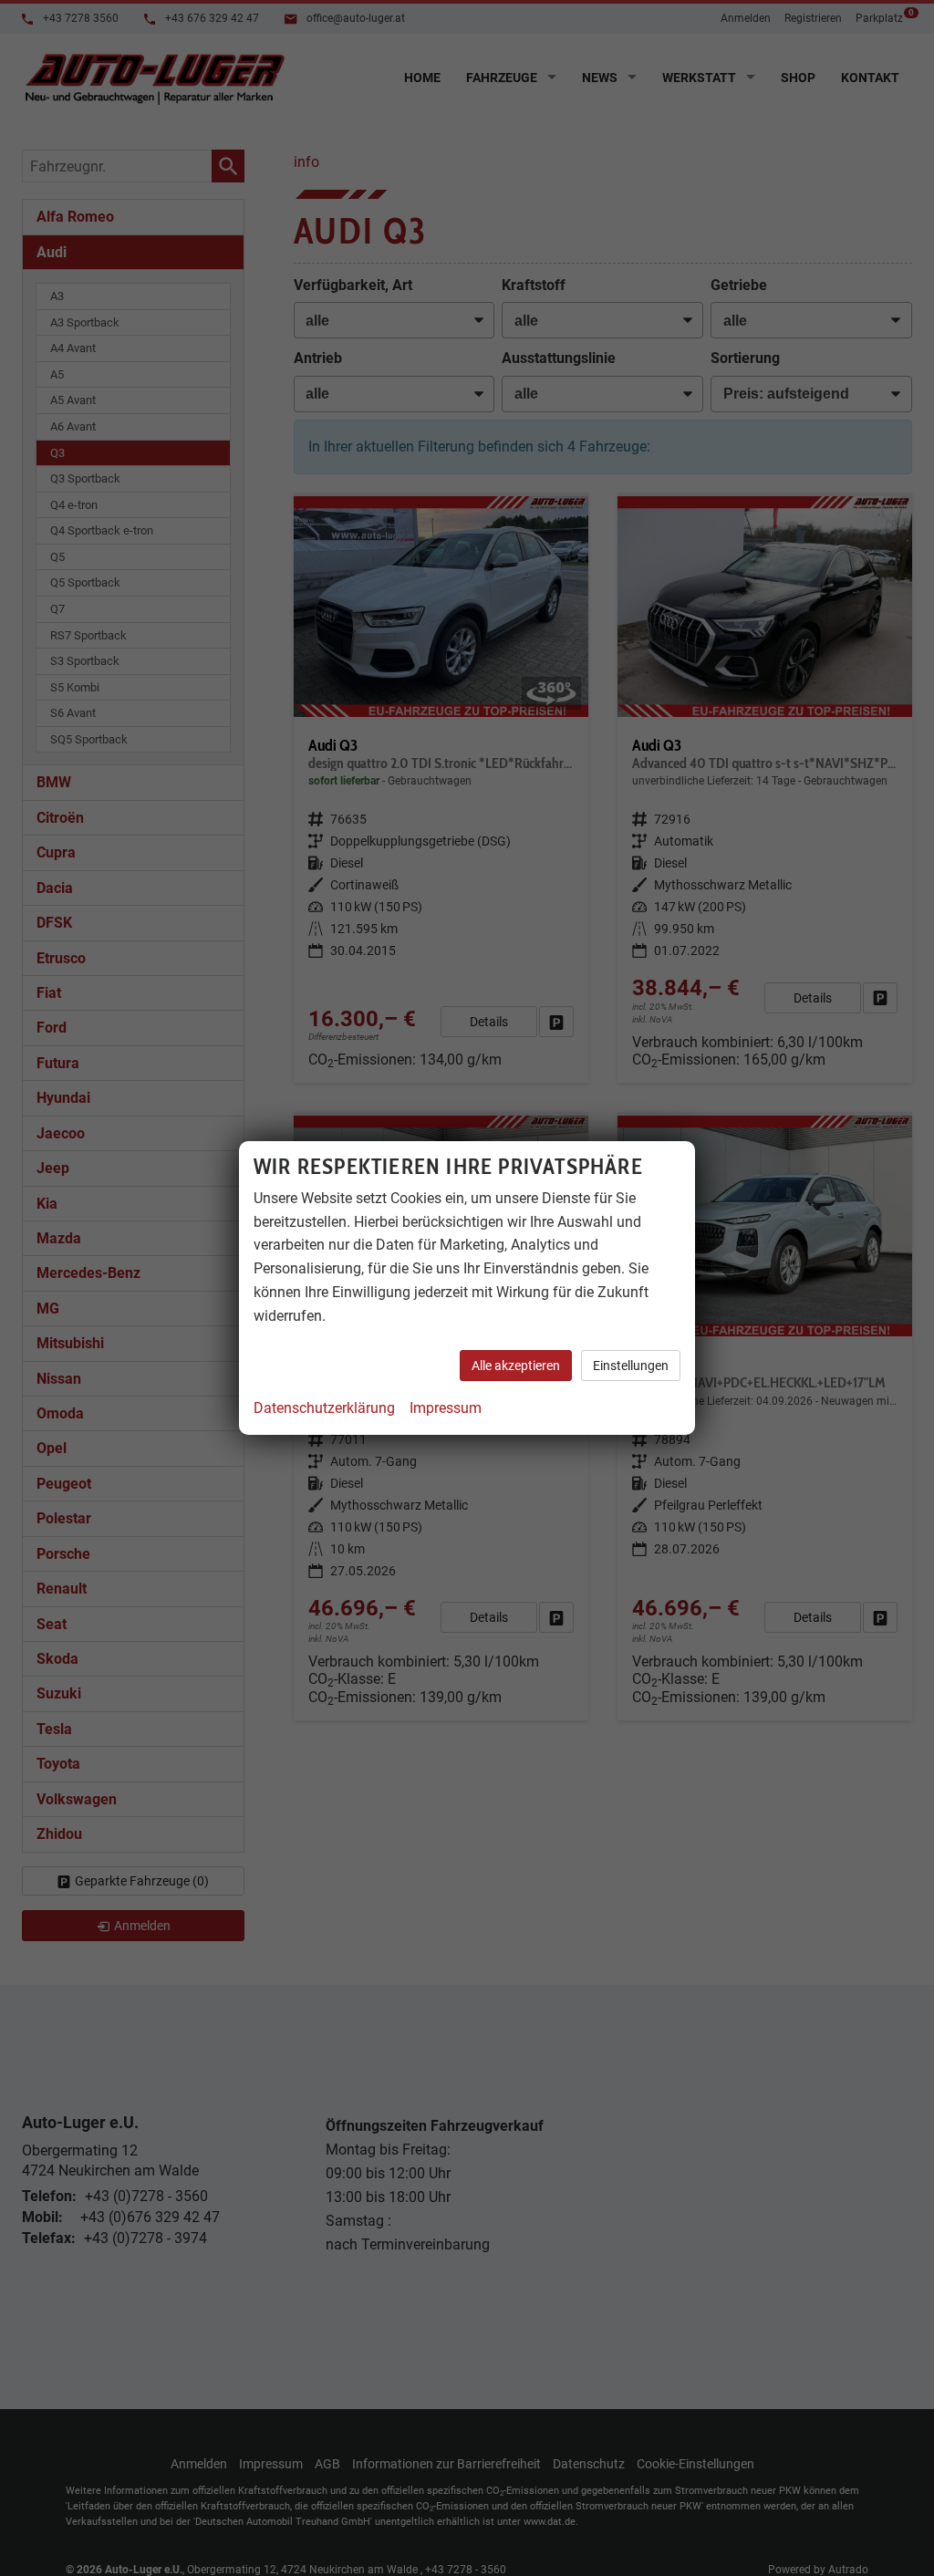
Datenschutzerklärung (324, 1408)
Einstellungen (631, 1366)
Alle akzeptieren (516, 1366)
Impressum (446, 1408)
